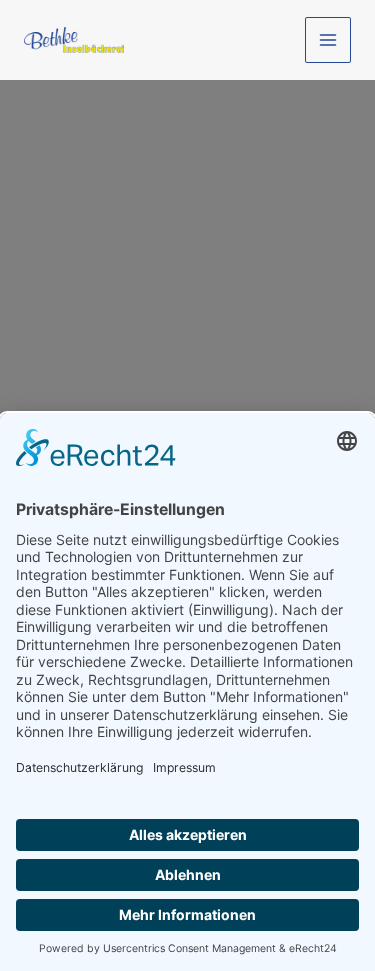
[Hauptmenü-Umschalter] (328, 40)
